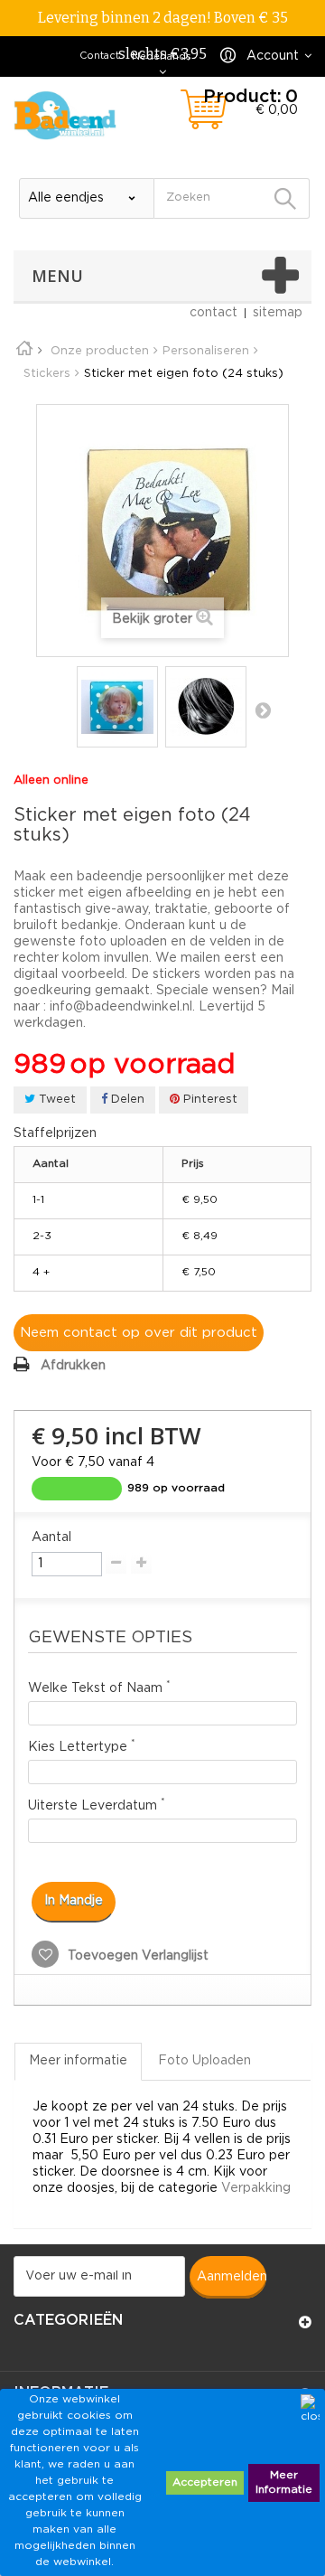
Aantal (51, 1537)
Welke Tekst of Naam (99, 1687)
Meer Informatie (284, 2482)
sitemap (278, 313)
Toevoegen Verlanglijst (136, 1956)
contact (214, 313)
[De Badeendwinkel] (65, 115)
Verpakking (256, 2188)
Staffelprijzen (55, 1133)
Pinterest (209, 1100)
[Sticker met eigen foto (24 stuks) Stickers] (117, 707)
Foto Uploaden (204, 2061)
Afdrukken (73, 1366)
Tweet (56, 1100)
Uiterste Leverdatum (97, 1805)
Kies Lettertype (82, 1746)
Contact (99, 56)
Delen (126, 1100)
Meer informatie (78, 2061)
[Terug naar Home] (31, 351)
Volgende (263, 710)
